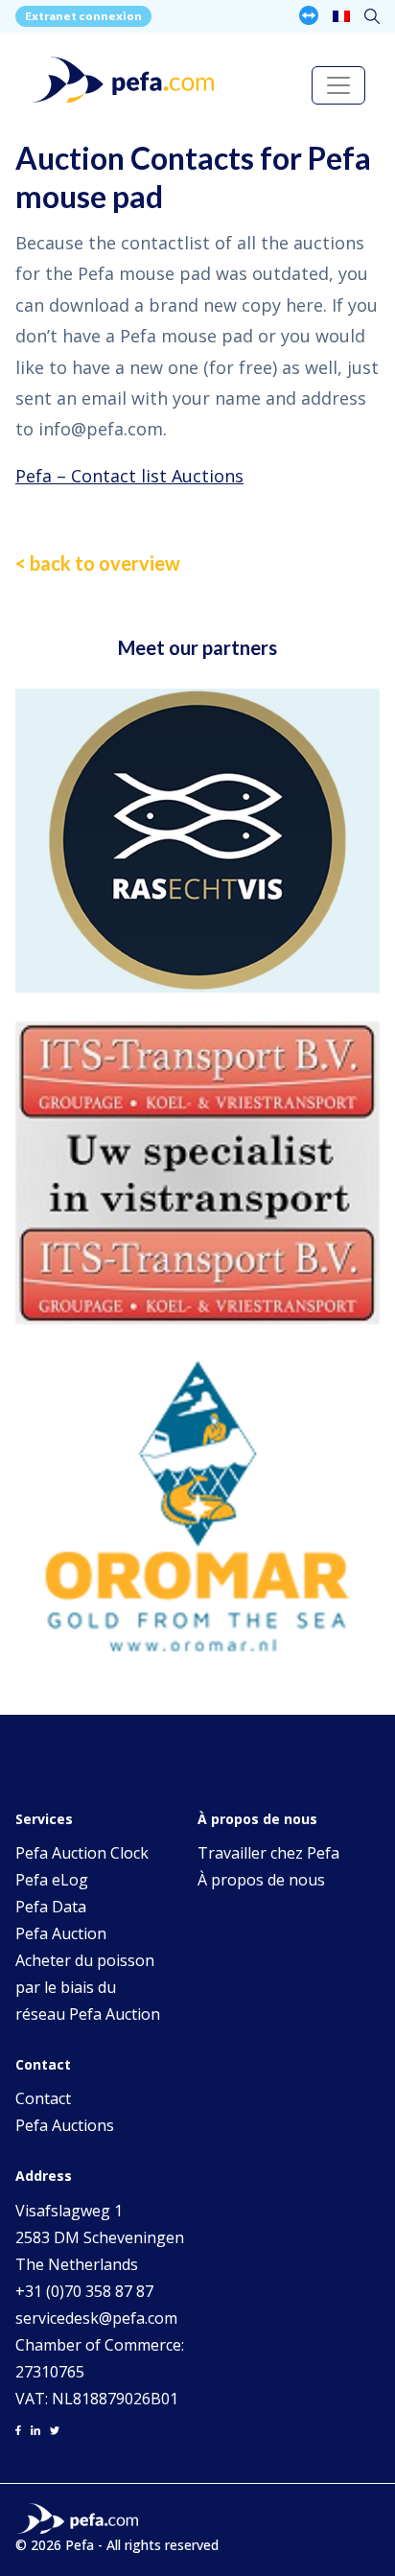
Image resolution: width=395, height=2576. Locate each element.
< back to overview (98, 563)
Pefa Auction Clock (82, 1853)
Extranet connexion (83, 16)
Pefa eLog (52, 1880)
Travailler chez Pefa (268, 1853)
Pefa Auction (61, 1933)
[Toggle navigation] (338, 85)
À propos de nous (261, 1880)
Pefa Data (51, 1907)
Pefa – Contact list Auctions (129, 476)
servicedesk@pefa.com (96, 2318)
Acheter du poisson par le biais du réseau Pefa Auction (88, 1987)
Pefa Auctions (65, 2125)
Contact (43, 2098)
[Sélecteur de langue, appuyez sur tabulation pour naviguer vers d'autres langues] (341, 16)
